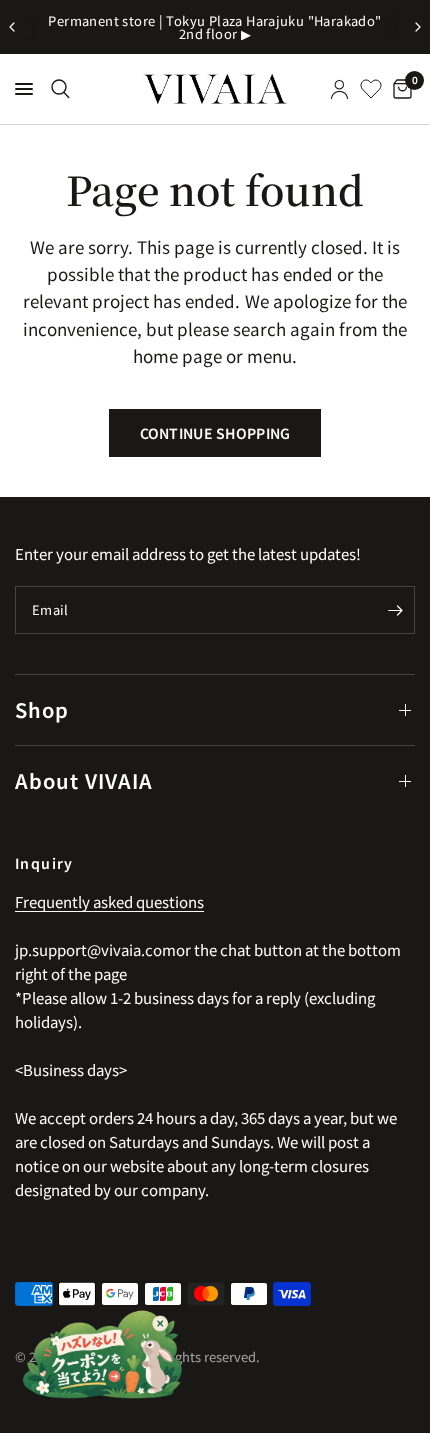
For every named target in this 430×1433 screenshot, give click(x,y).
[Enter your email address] (395, 610)
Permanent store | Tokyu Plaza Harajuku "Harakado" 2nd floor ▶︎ (214, 27)
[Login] (339, 89)
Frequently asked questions (109, 901)
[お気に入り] (371, 89)
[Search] (60, 89)
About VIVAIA (84, 780)
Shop (42, 709)
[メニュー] (24, 89)
